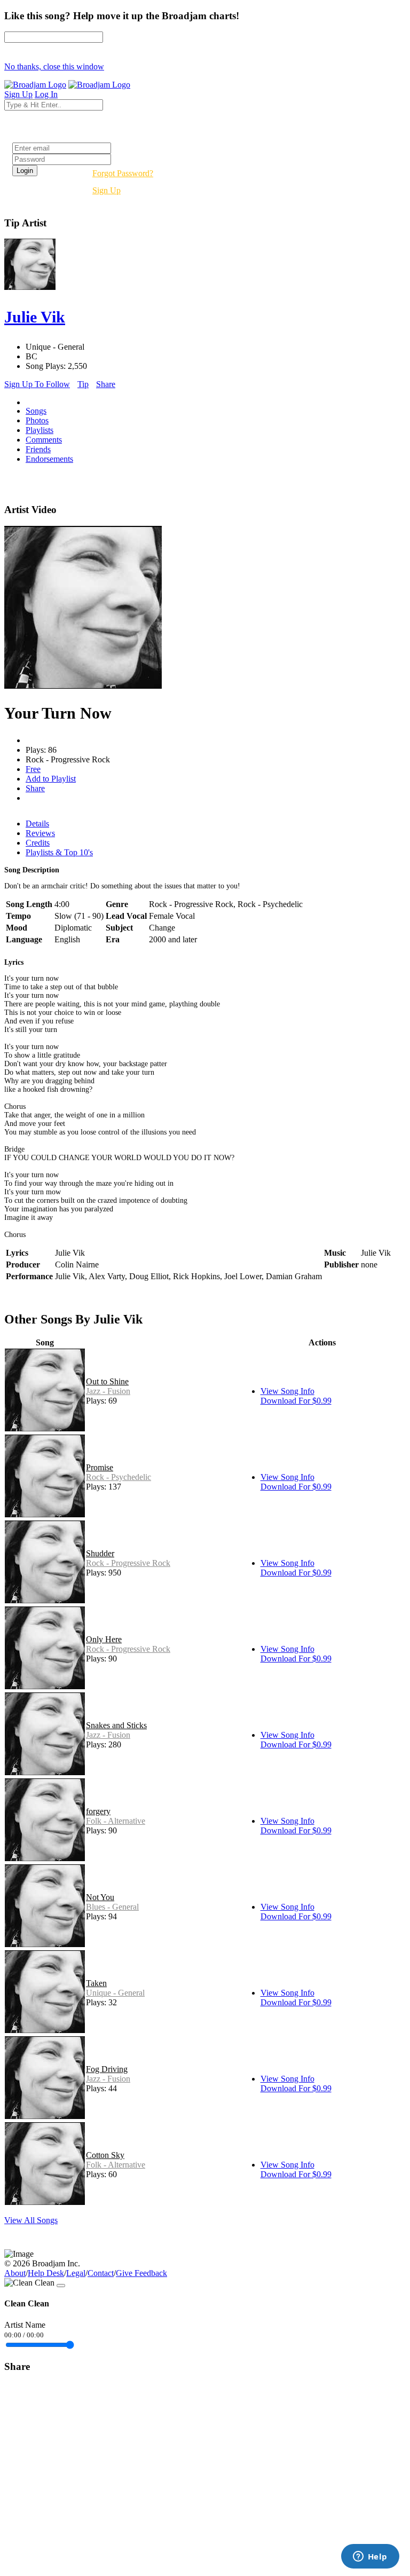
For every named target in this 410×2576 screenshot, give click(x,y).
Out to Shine (107, 1381)
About (15, 2273)
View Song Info (287, 1391)
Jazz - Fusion (108, 1391)
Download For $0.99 (296, 1401)
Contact (101, 2273)
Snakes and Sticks (116, 1725)
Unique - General (115, 1993)
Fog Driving (107, 2069)
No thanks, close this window (54, 66)
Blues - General (112, 1907)
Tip (83, 384)
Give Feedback (141, 2273)
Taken (96, 1983)
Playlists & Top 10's (59, 852)
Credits (38, 843)
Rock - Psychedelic (119, 1477)
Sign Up (107, 190)
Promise (100, 1467)
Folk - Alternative (116, 1821)
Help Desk (46, 2273)
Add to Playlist (51, 779)
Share (106, 384)
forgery (98, 1811)
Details (37, 824)
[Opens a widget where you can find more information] (370, 2557)
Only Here (104, 1639)
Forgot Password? (123, 173)
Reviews (40, 833)
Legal (76, 2273)
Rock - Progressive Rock (128, 1563)
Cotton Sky (105, 2155)
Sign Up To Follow (37, 384)
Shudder (100, 1553)
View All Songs (31, 2220)
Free (33, 769)
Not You (100, 1897)
